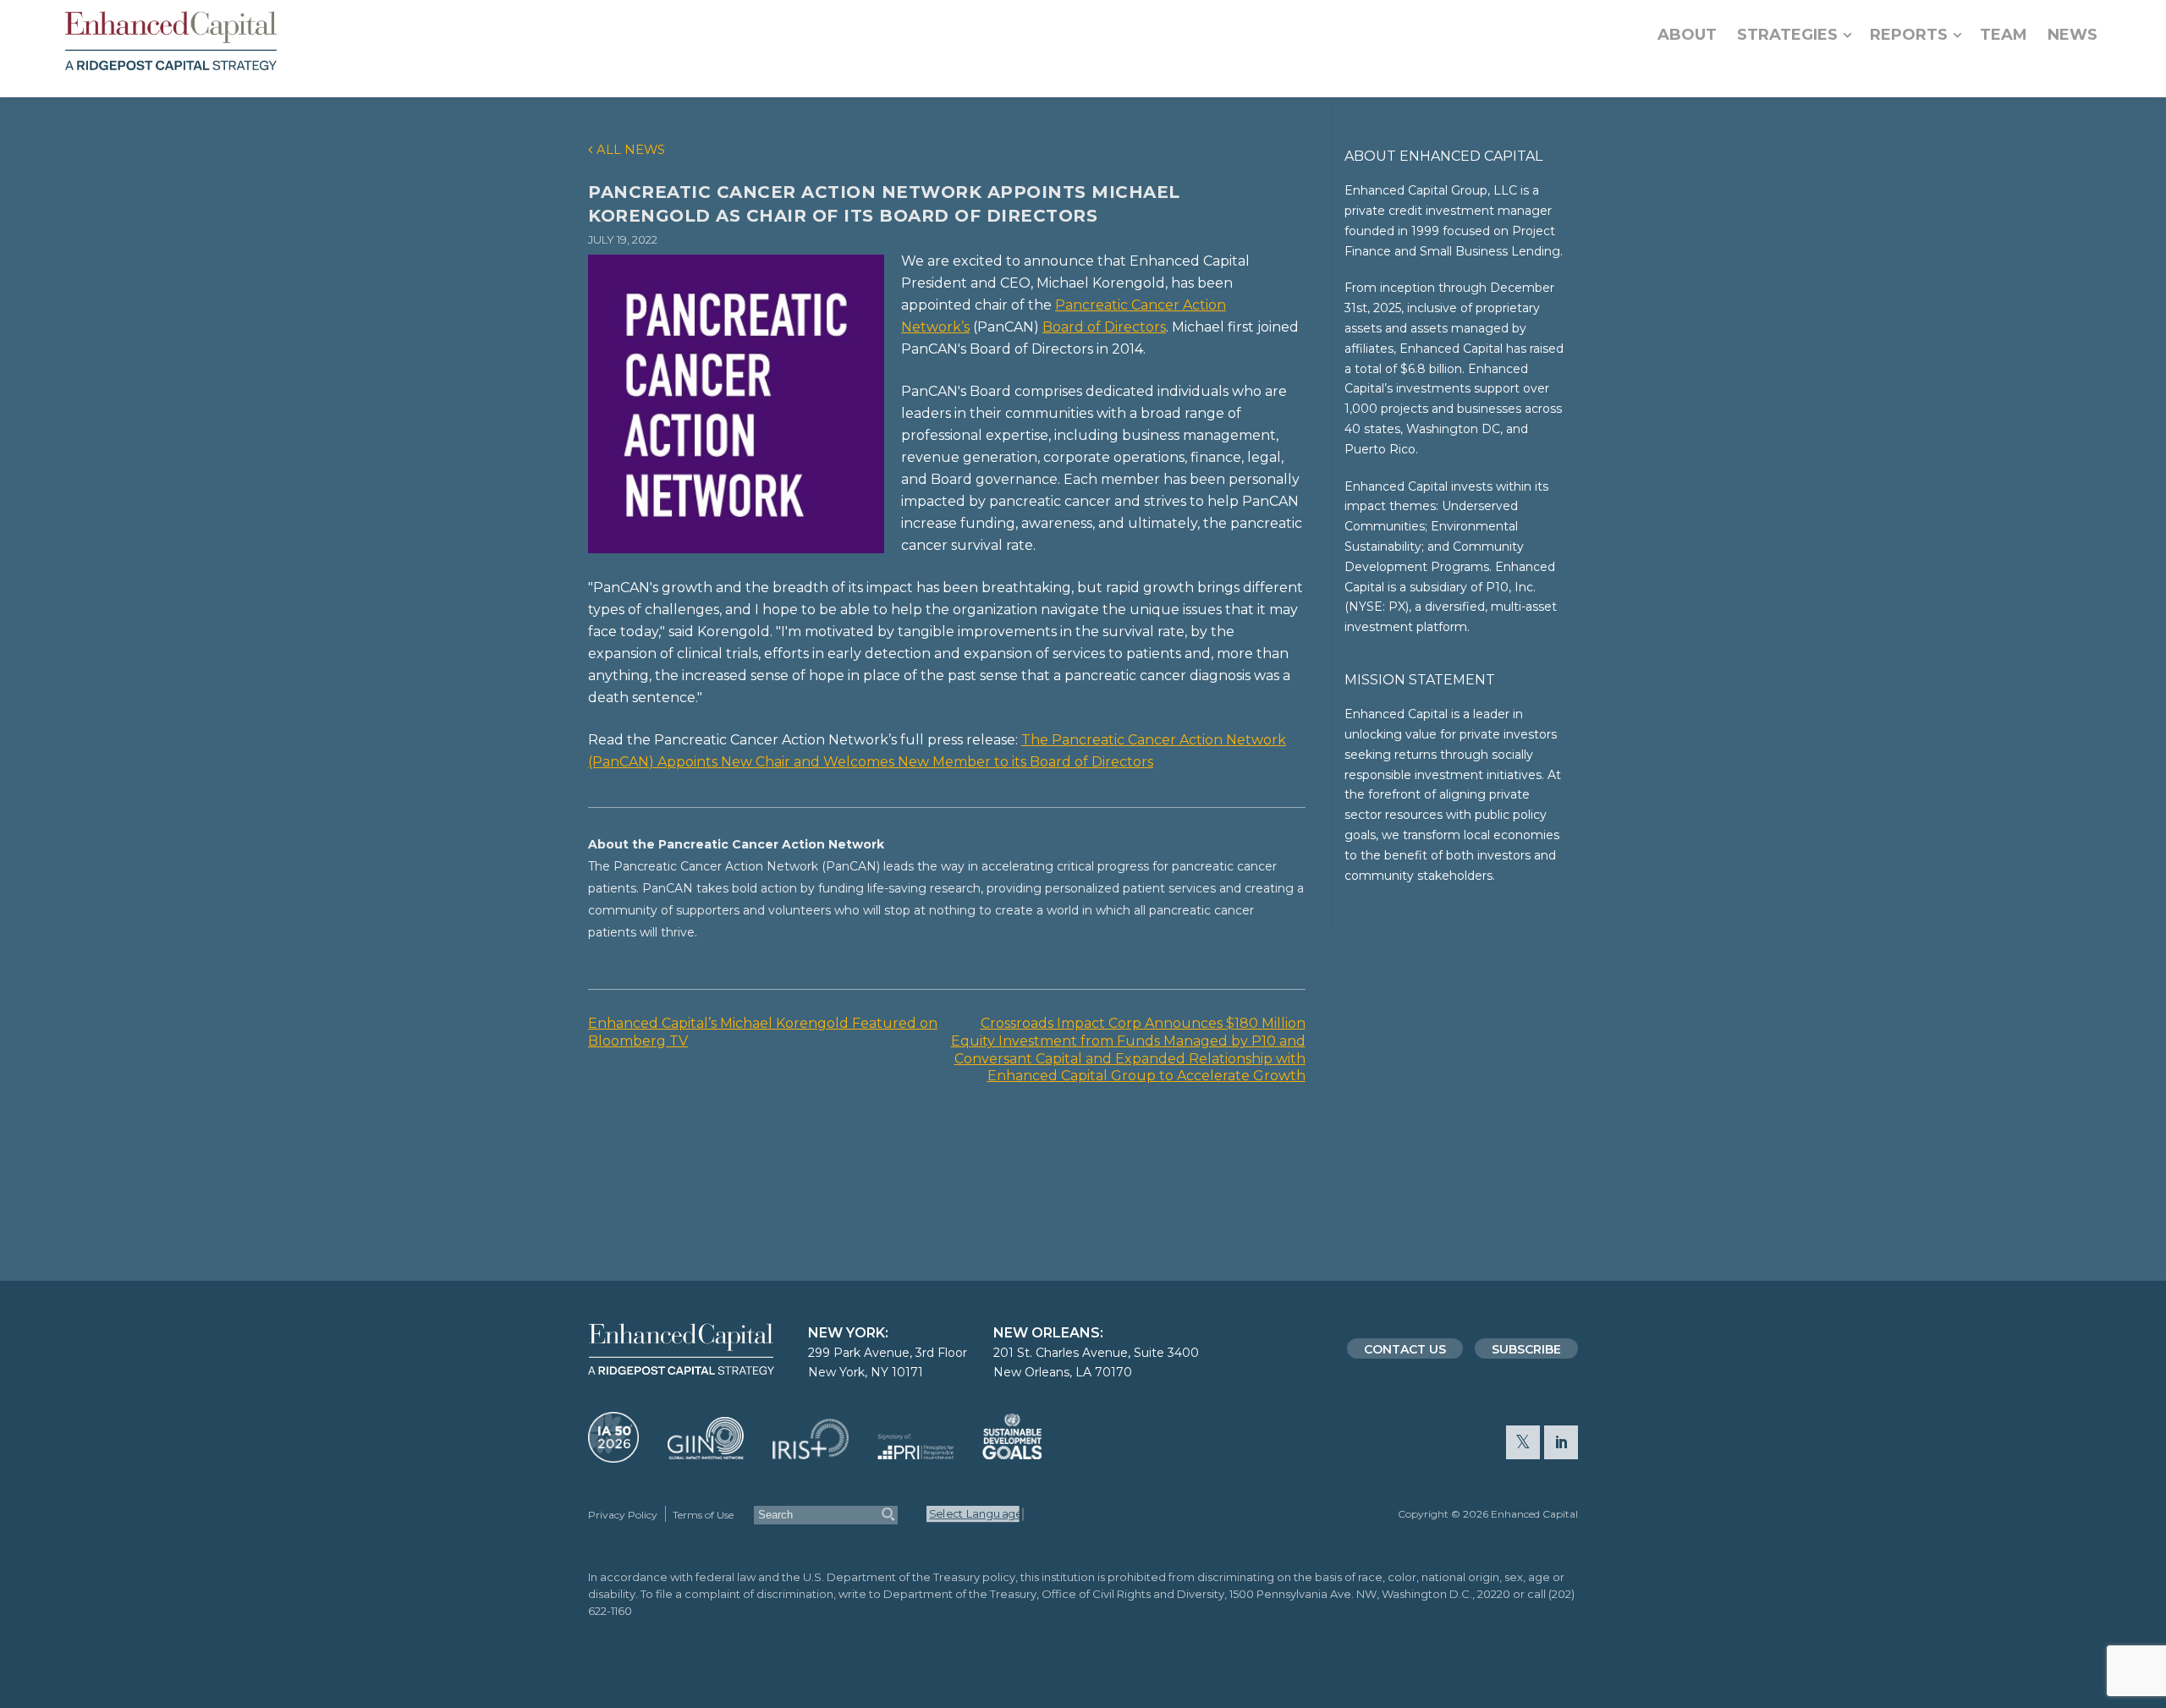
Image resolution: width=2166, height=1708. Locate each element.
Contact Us (1405, 1349)
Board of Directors (1104, 327)
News (2073, 35)
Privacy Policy (623, 1515)
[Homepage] (171, 41)
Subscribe (1526, 1349)
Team (2004, 35)
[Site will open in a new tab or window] (613, 1455)
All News (631, 150)
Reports (1909, 35)
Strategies (1787, 35)
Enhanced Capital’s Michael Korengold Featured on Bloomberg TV (763, 1032)
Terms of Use (703, 1515)
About (1687, 35)
